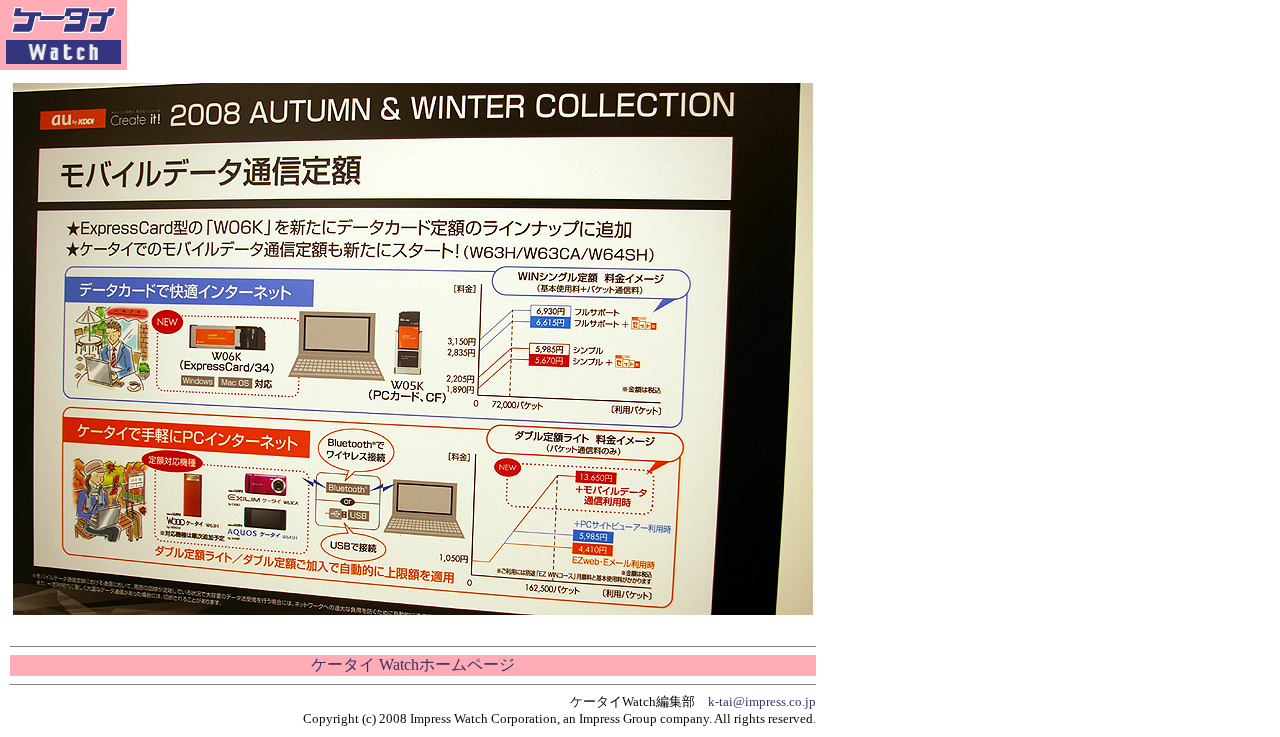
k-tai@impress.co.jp (762, 701)
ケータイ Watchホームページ (413, 664)
